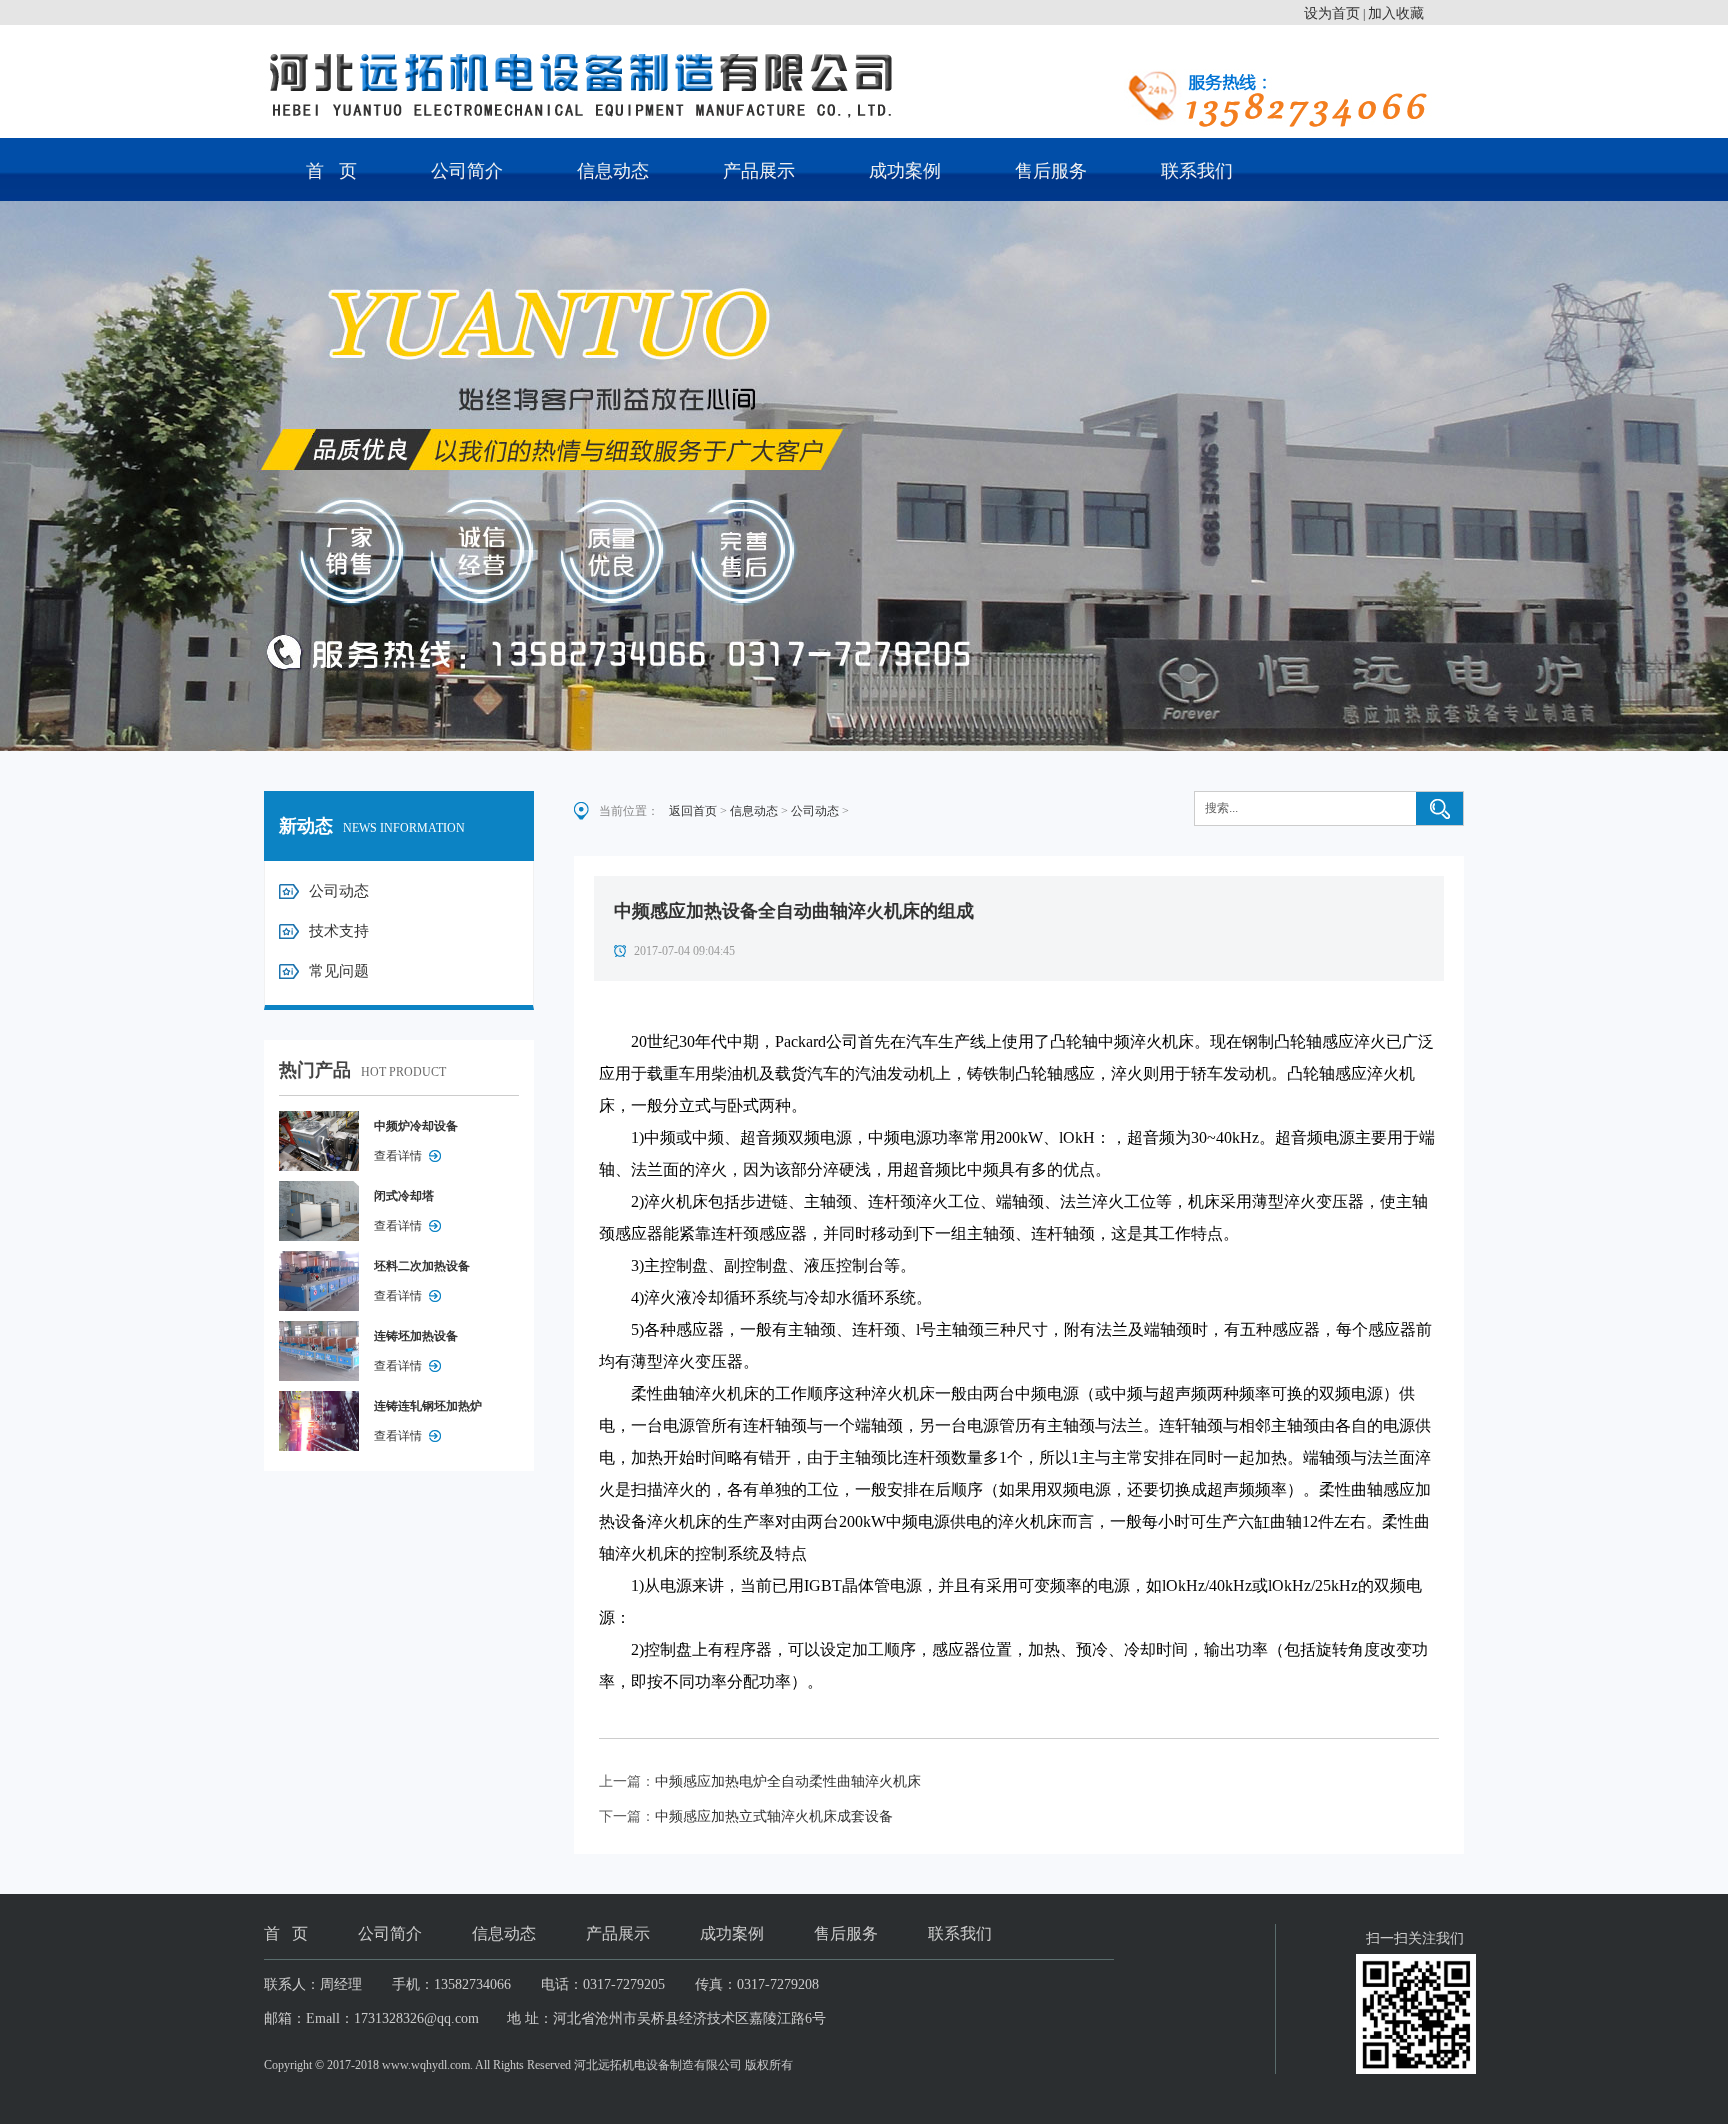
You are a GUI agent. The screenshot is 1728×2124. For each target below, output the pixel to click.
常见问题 (339, 971)
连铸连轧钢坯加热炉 (428, 1406)
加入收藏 (1396, 13)
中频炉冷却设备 (416, 1126)
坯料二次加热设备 (422, 1266)
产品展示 (759, 171)
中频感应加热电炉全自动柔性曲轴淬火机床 (788, 1781)
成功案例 (905, 171)
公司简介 (467, 171)
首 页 (331, 171)
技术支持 (339, 931)
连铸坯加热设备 (416, 1336)
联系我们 (1197, 171)
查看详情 (398, 1156)
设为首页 (1332, 13)
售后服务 (1051, 171)
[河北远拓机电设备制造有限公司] (864, 84)
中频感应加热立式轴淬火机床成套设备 (774, 1816)
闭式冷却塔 (404, 1196)
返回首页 (693, 811)
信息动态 (613, 171)
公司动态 (339, 891)
